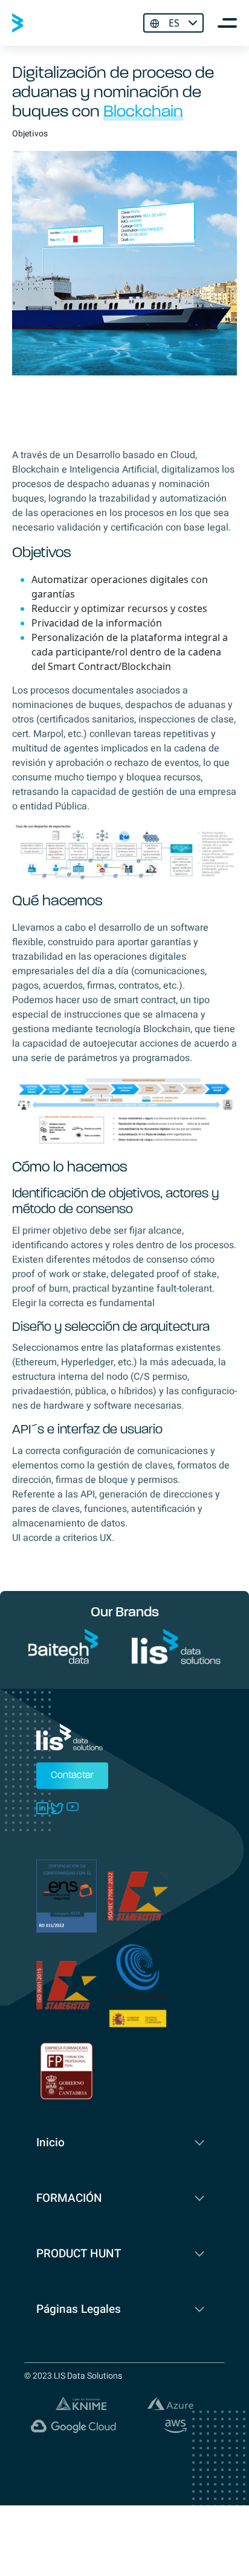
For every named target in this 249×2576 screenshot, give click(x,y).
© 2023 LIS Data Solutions (73, 2376)
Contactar (72, 1776)
